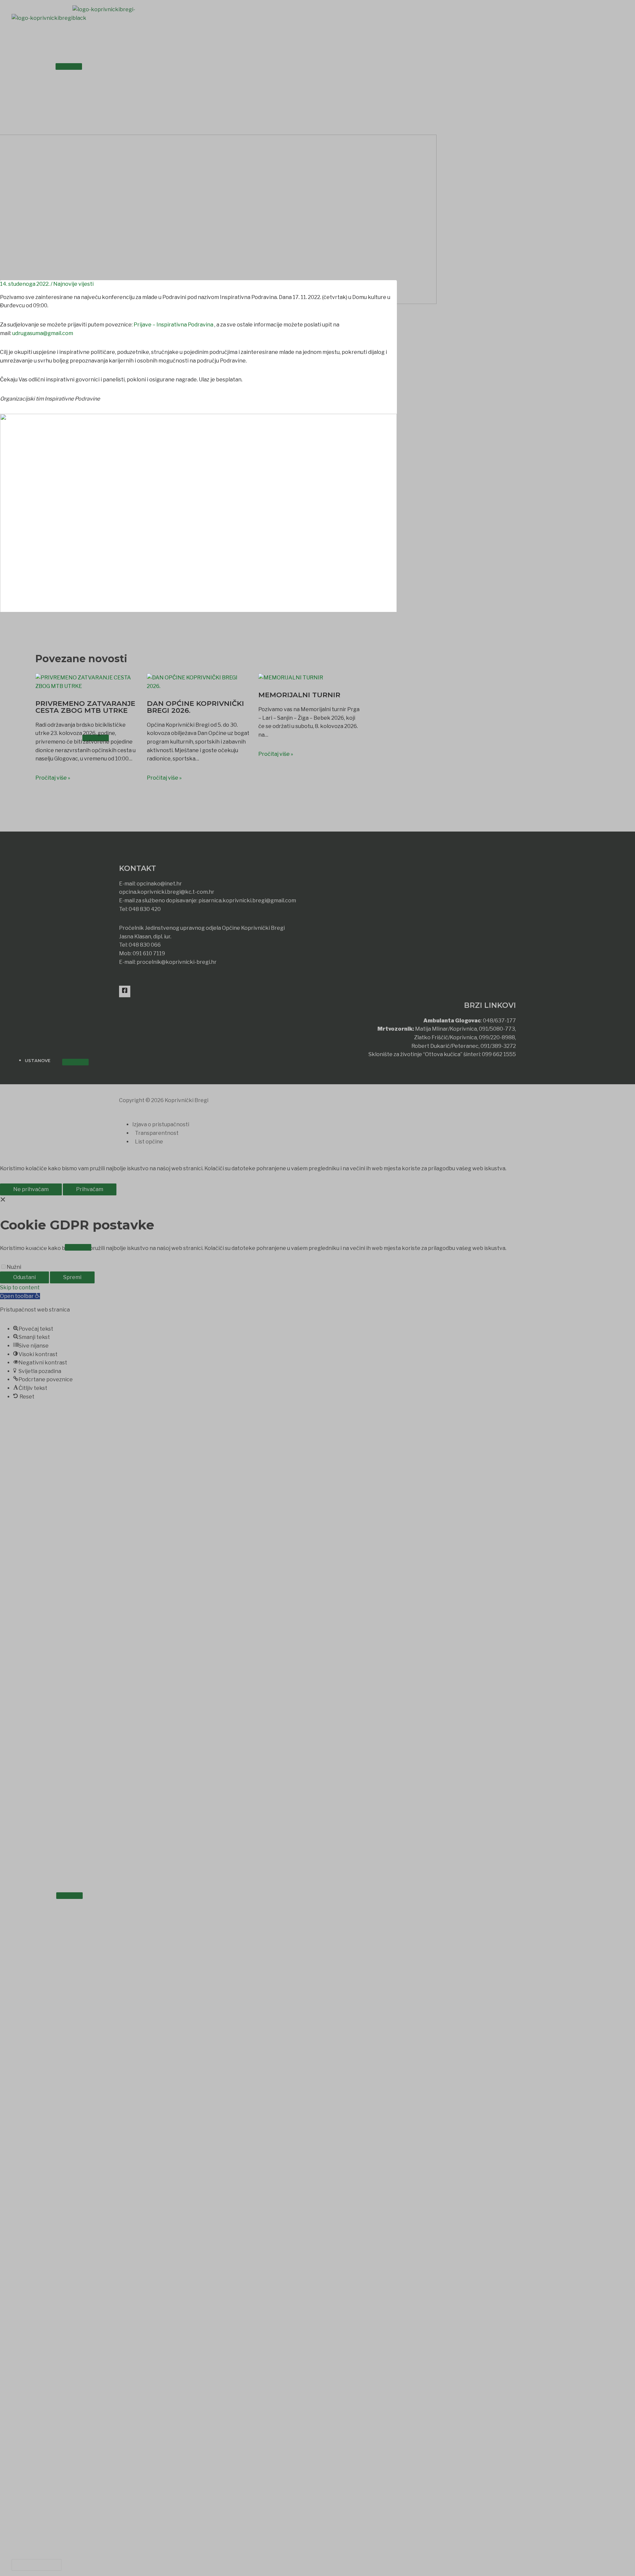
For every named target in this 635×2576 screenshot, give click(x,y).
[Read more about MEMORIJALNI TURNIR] (291, 680)
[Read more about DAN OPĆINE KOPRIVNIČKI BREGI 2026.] (198, 688)
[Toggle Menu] (69, 66)
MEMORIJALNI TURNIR (299, 695)
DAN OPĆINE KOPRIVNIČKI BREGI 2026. (195, 707)
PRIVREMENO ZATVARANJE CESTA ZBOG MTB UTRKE (85, 707)
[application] (47, 65)
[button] (37, 2565)
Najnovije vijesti (73, 284)
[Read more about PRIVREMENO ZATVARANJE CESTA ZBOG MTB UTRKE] (87, 688)
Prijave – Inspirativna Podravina (173, 325)
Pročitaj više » (53, 778)
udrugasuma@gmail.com (43, 333)
